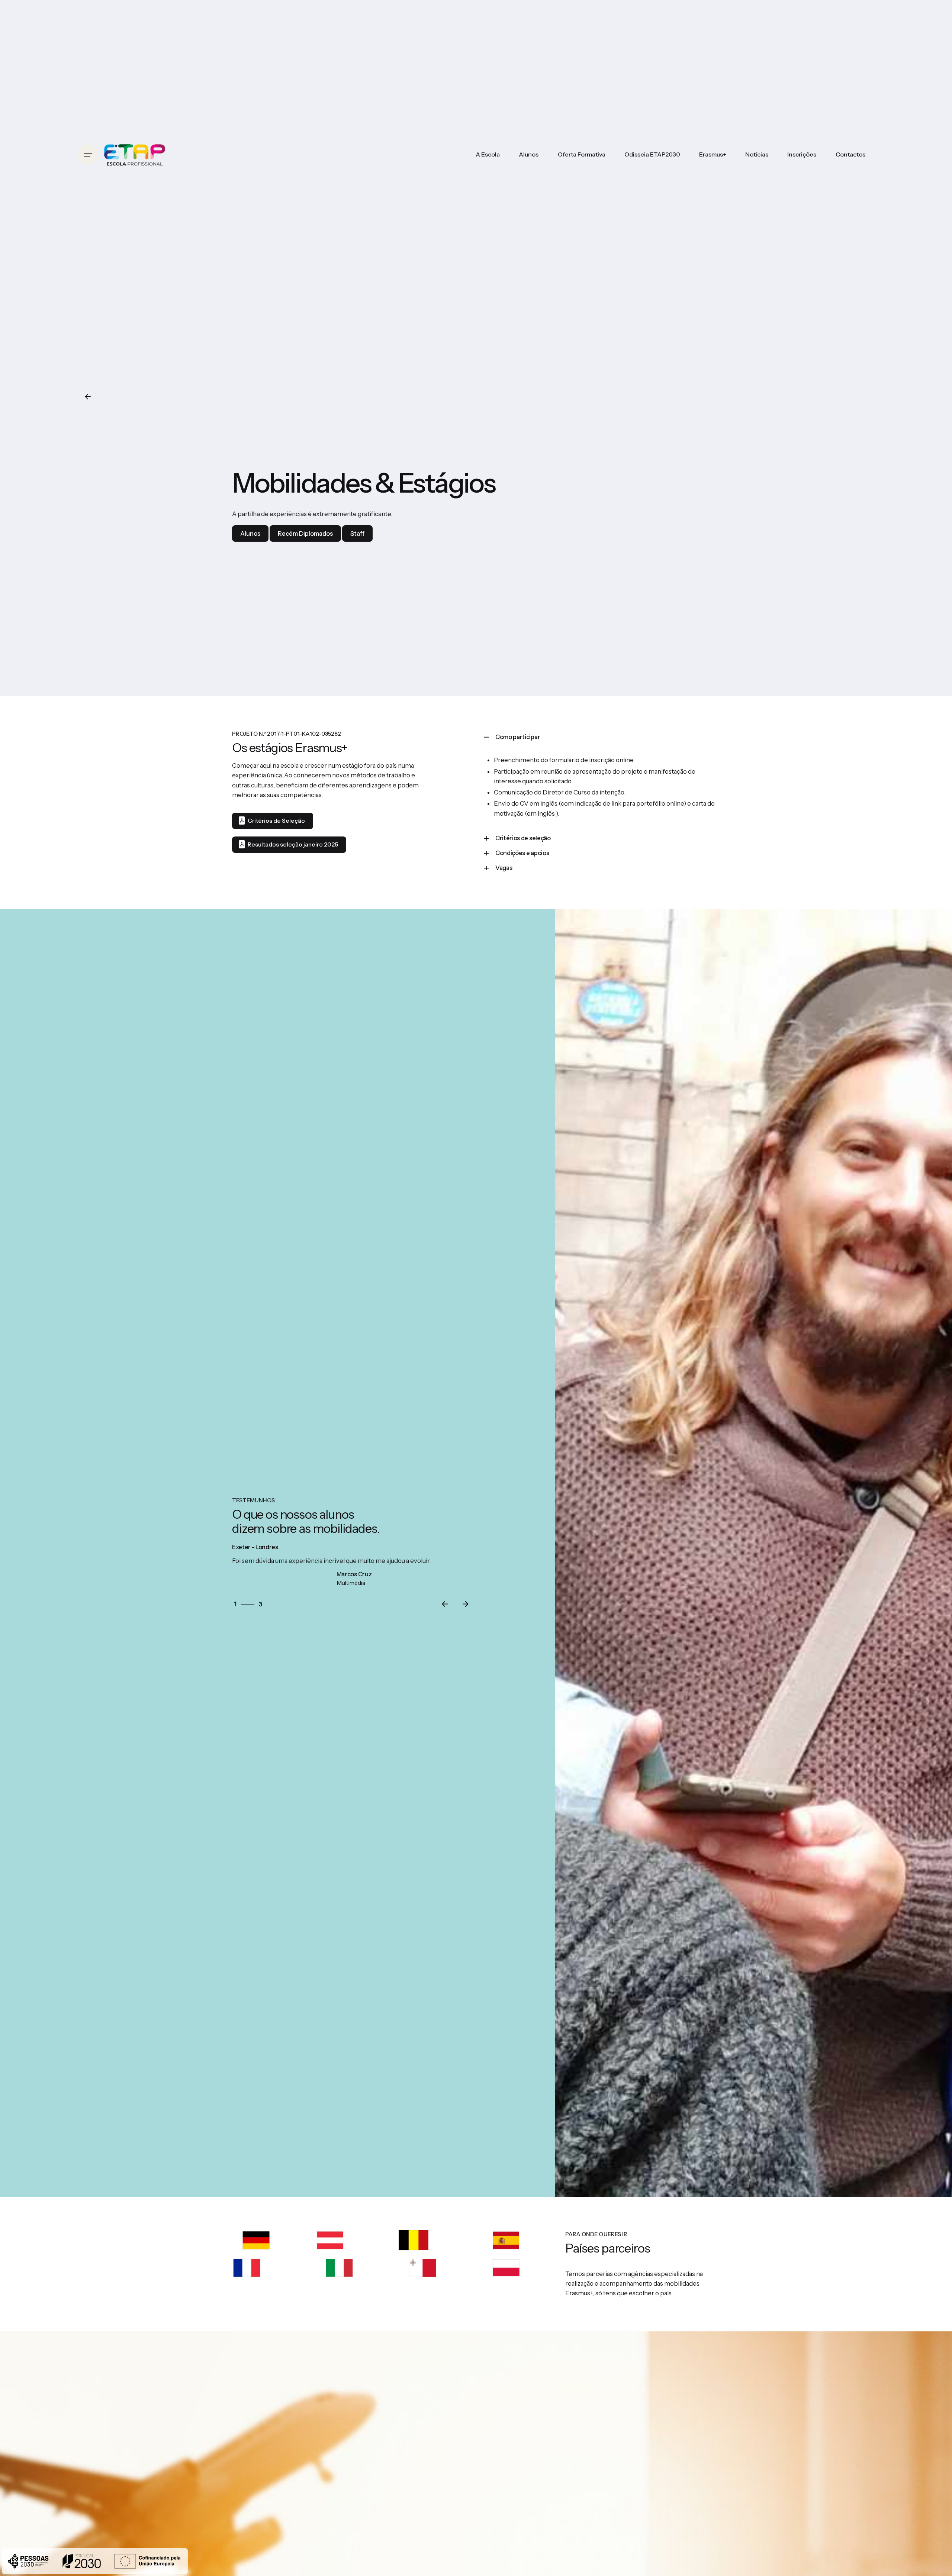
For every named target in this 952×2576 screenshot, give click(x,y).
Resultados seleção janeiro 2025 (293, 844)
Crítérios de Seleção (276, 821)
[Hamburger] (88, 155)
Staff (357, 533)
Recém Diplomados (305, 533)
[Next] (466, 1604)
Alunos (250, 533)
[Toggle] (486, 737)
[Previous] (445, 1604)
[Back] (88, 397)
